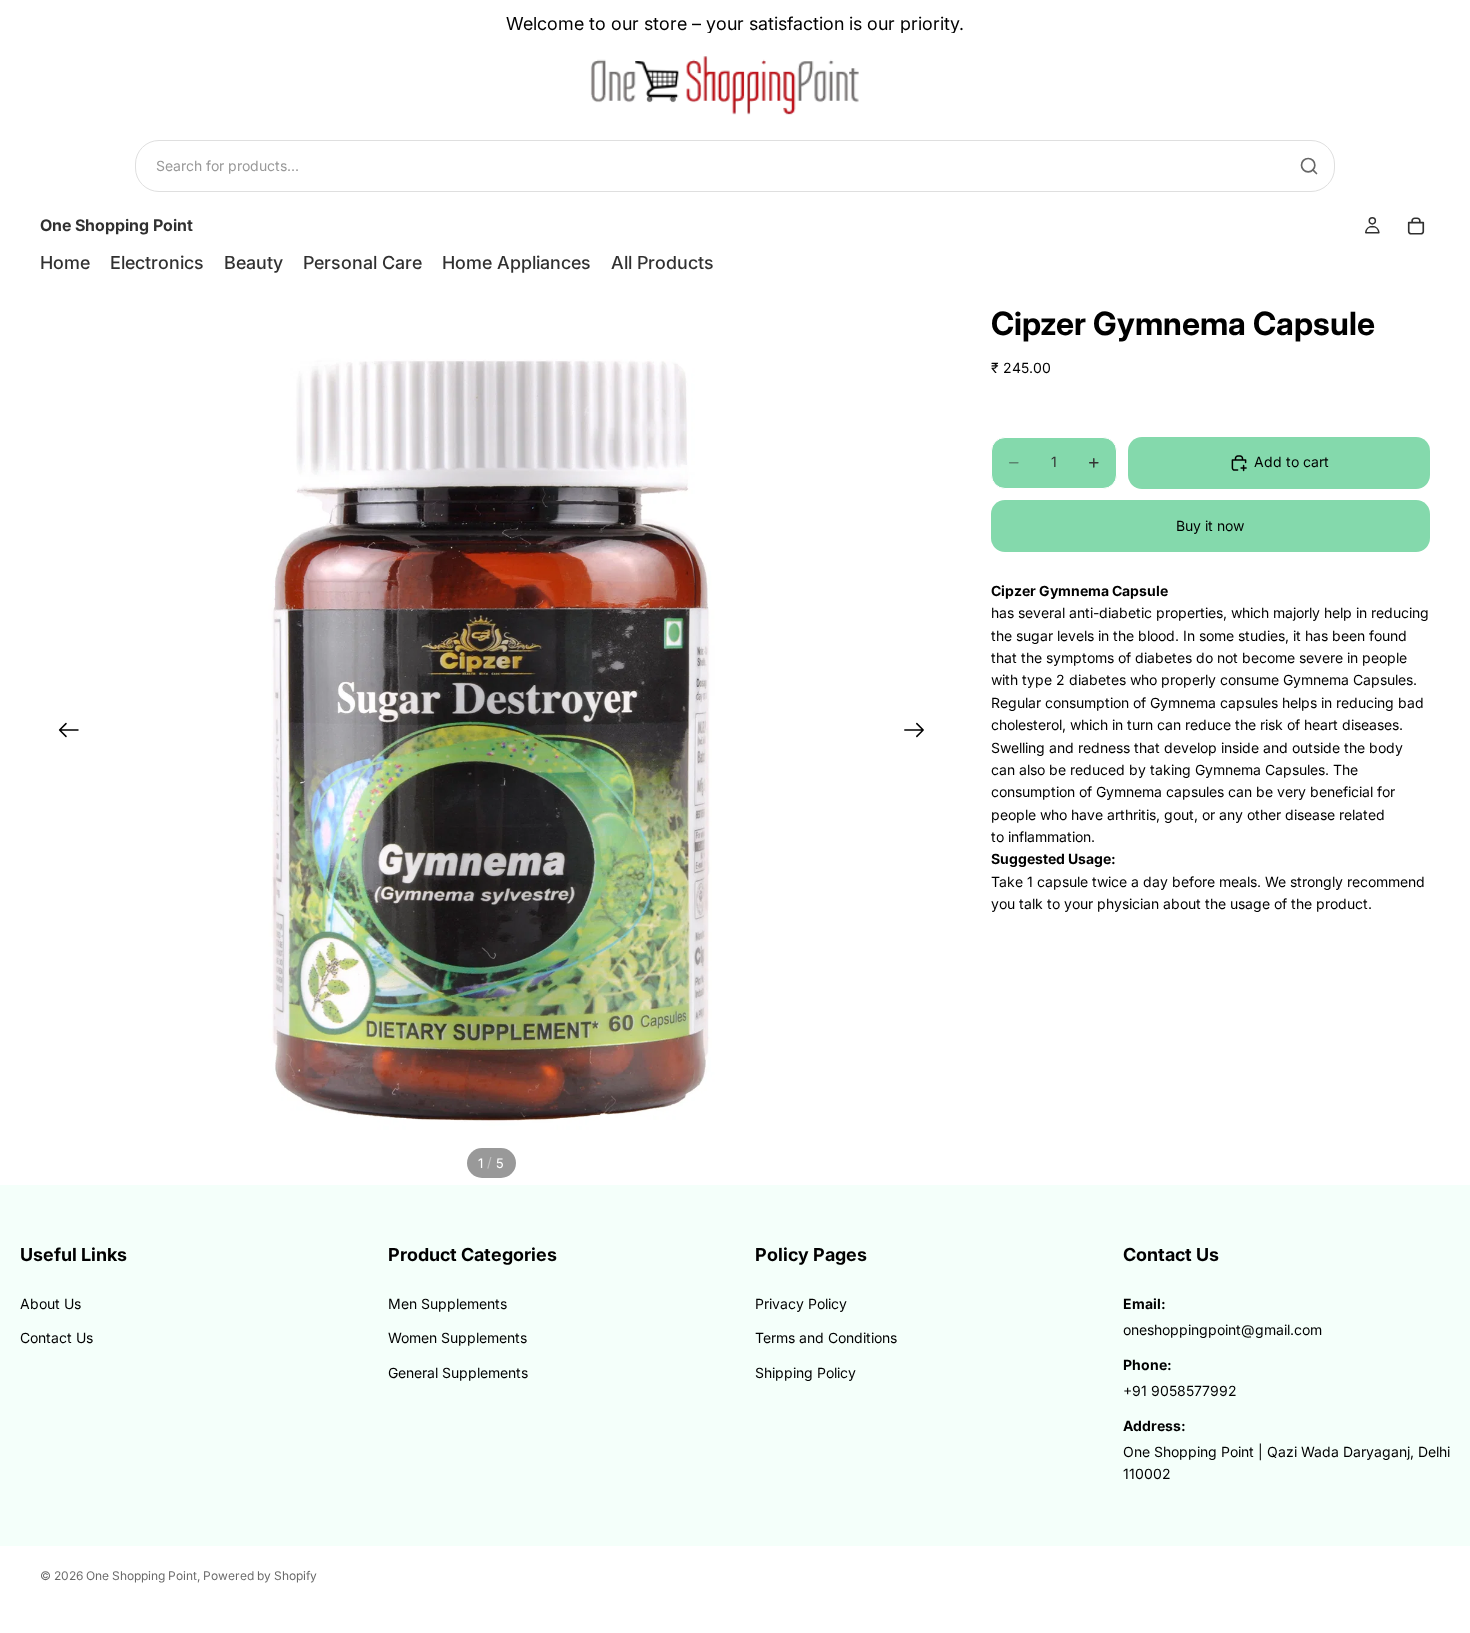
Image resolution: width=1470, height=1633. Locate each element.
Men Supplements (447, 1303)
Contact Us (56, 1337)
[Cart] (1416, 226)
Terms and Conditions (826, 1337)
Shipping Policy (805, 1372)
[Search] (1309, 166)
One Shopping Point (141, 1575)
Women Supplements (457, 1337)
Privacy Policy (801, 1303)
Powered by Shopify (260, 1575)
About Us (50, 1303)
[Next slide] (920, 733)
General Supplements (458, 1372)
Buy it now (1210, 525)
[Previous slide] (62, 733)
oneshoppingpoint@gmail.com (1222, 1329)
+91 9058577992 (1180, 1390)
